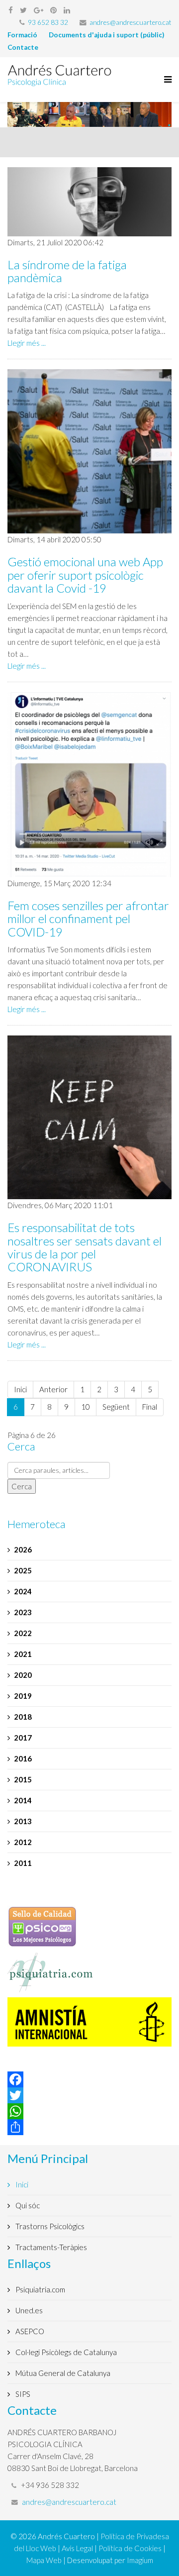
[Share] (89, 2127)
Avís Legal (77, 2548)
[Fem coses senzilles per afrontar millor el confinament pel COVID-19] (89, 785)
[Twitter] (89, 2095)
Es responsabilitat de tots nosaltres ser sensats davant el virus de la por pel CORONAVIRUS (85, 1247)
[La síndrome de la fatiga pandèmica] (89, 202)
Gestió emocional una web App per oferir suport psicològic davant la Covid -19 (85, 575)
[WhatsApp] (89, 2111)
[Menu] (165, 80)
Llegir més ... (27, 343)
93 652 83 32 (48, 22)
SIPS (22, 2394)
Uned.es (28, 2310)
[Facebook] (89, 2079)
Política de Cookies (130, 2548)
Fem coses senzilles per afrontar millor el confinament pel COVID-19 (88, 919)
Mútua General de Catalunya (62, 2373)
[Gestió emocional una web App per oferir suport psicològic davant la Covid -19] (89, 451)
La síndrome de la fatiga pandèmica (67, 271)
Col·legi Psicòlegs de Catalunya (65, 2352)
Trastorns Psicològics (49, 2226)
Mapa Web (44, 2560)
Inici (20, 1389)
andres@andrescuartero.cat (131, 22)
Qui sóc (27, 2205)
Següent (116, 1407)
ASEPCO (29, 2331)
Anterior (53, 1389)
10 (86, 1407)
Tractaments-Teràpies (50, 2247)
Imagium (140, 2560)
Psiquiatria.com (40, 2289)
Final (150, 1407)
